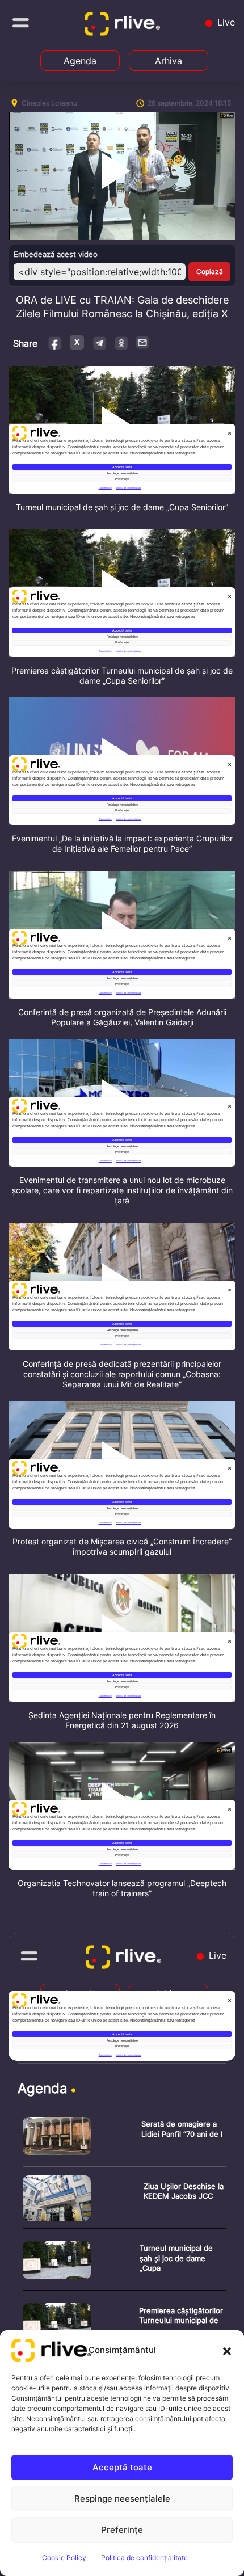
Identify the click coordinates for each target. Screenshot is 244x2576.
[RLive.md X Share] (77, 342)
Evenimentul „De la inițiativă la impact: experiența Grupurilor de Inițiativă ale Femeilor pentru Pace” (122, 843)
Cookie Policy (64, 2558)
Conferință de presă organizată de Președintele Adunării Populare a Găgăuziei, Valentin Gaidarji (122, 1017)
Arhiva (169, 61)
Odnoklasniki (121, 342)
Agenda (80, 61)
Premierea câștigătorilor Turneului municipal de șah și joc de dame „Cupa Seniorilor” (122, 675)
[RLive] (124, 26)
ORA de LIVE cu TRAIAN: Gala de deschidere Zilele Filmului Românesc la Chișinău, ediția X (122, 307)
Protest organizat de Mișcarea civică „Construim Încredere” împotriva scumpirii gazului (122, 1546)
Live (225, 22)
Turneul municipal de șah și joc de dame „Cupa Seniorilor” (122, 507)
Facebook (55, 342)
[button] (227, 2350)
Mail (143, 342)
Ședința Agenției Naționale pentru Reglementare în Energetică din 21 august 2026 (122, 1720)
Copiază (210, 272)
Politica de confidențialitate (144, 2558)
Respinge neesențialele (122, 2499)
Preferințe (122, 2530)
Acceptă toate (122, 2467)
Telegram (99, 342)
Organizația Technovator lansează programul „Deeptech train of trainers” (122, 1888)
